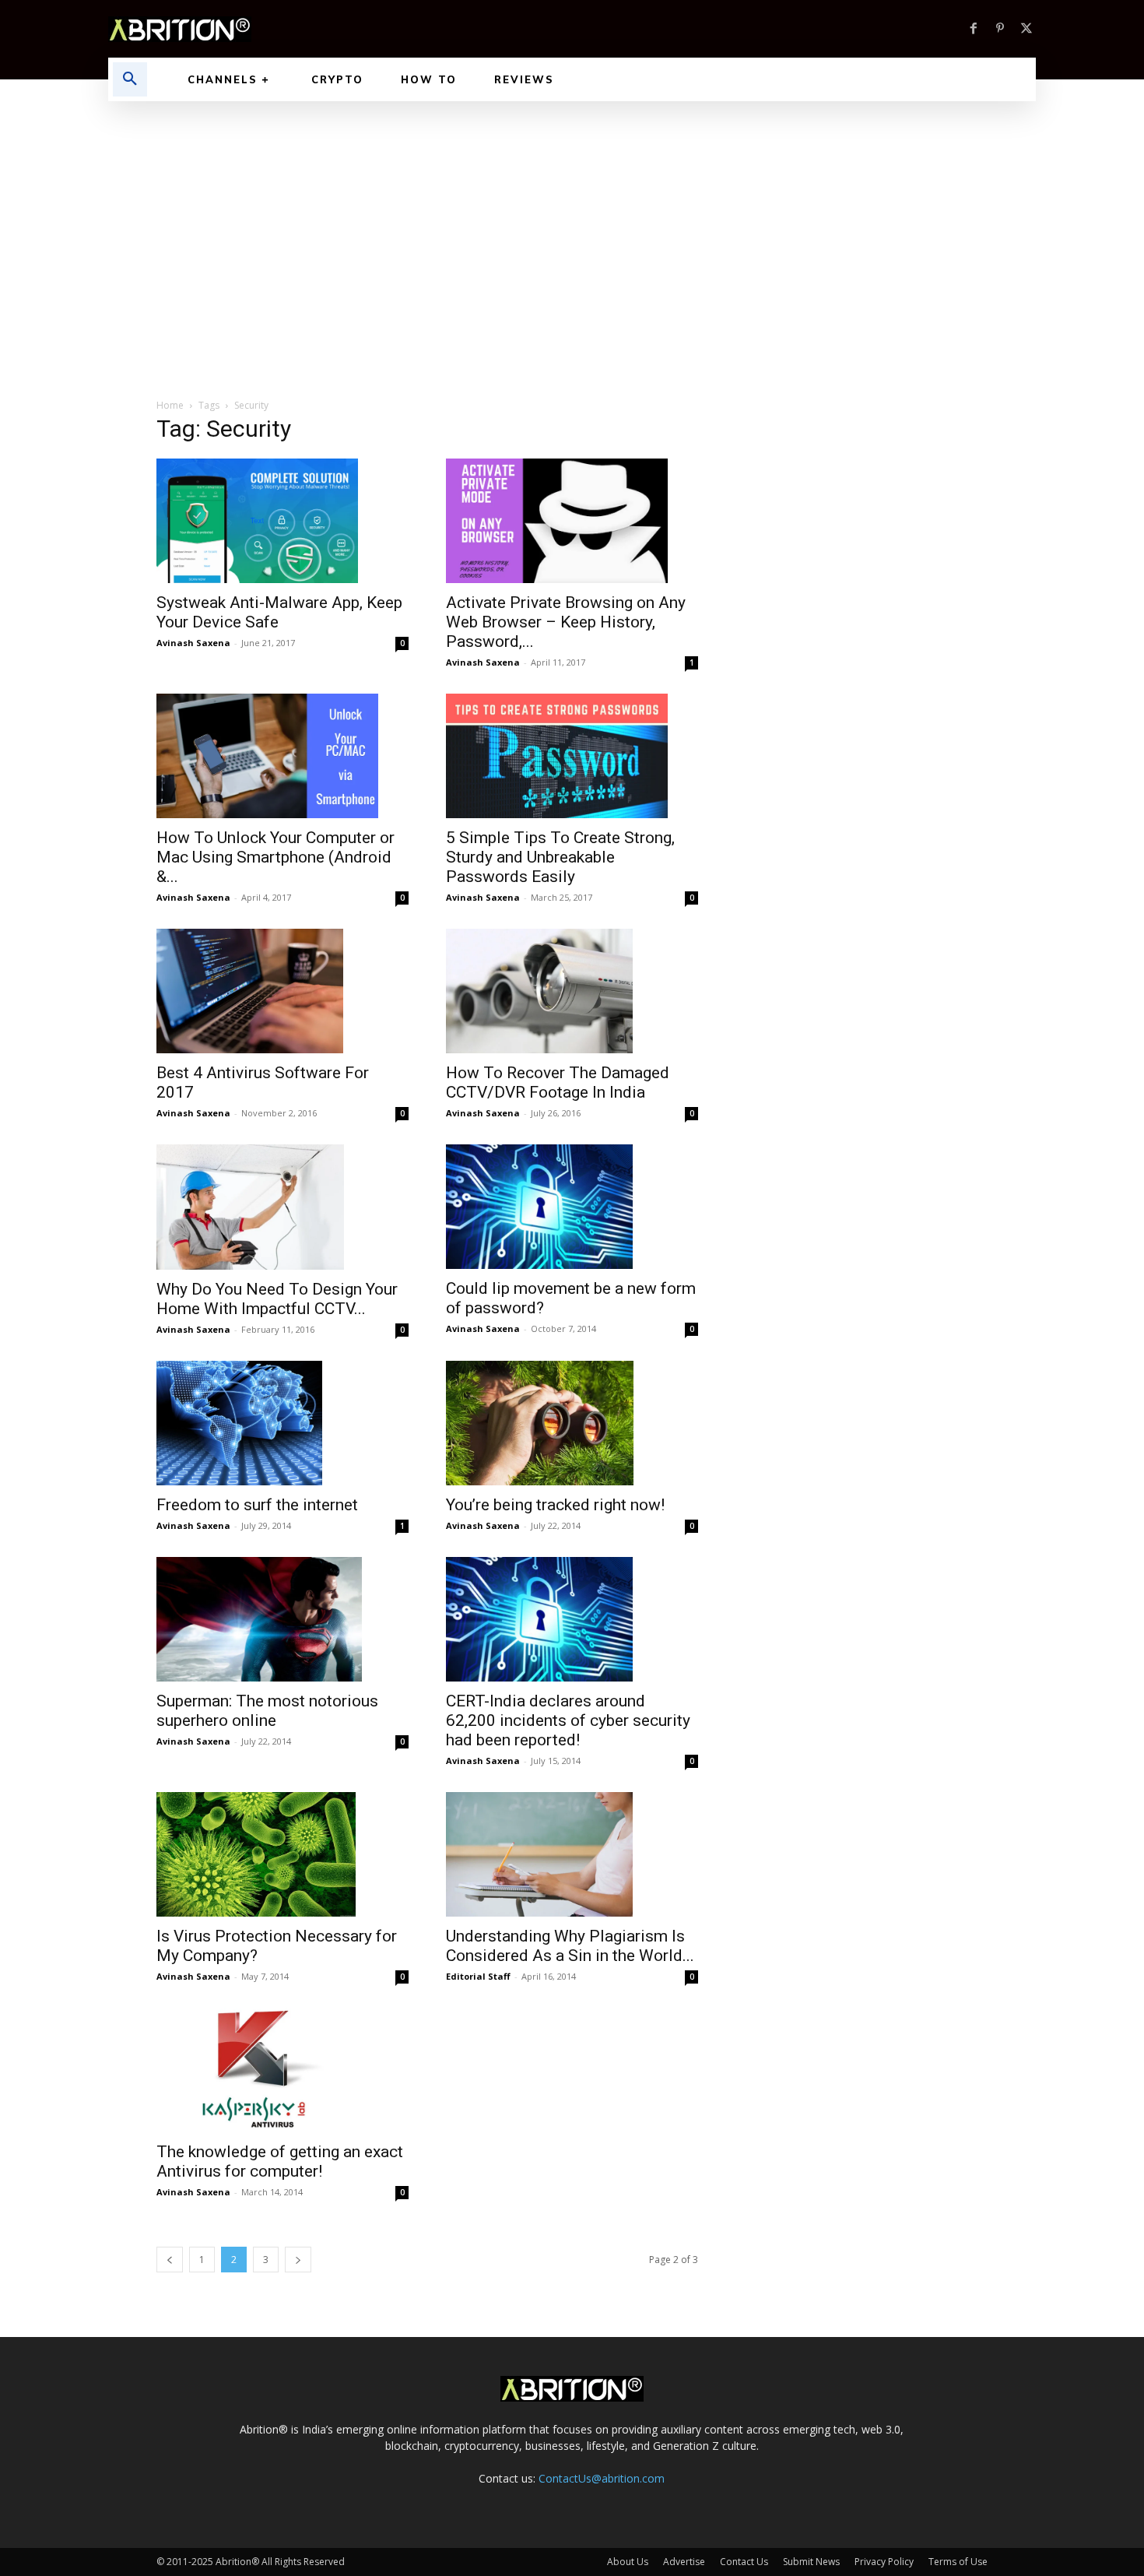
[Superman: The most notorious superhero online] (282, 1619)
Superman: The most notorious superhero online (267, 1711)
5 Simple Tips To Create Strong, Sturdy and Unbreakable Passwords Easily (560, 857)
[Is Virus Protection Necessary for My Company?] (282, 1854)
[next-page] (298, 2260)
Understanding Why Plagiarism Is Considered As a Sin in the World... (570, 1946)
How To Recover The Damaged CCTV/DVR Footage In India (558, 1082)
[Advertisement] (572, 218)
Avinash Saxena (193, 643)
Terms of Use (958, 2562)
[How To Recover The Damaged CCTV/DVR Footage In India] (572, 991)
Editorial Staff (478, 1976)
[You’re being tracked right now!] (572, 1423)
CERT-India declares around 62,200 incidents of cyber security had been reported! (568, 1720)
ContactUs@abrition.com (602, 2478)
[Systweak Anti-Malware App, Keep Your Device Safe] (282, 521)
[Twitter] (1026, 29)
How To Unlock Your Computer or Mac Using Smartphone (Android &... (275, 857)
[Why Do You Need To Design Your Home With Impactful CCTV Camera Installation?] (282, 1207)
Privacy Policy (884, 2562)
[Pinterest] (1000, 29)
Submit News (811, 2562)
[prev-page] (170, 2260)
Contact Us (744, 2562)
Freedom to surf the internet (257, 1505)
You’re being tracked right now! (555, 1505)
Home (170, 405)
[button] (130, 79)
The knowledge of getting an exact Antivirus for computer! (280, 2161)
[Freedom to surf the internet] (282, 1423)
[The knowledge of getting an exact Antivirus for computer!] (282, 2070)
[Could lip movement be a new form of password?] (572, 1207)
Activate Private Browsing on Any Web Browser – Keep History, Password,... (566, 622)
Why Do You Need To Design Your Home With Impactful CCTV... (277, 1299)
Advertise (684, 2562)
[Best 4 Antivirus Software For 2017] (282, 991)
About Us (628, 2562)
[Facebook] (974, 29)
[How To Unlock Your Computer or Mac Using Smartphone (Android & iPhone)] (282, 756)
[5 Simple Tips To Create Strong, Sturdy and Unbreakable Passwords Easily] (572, 756)
